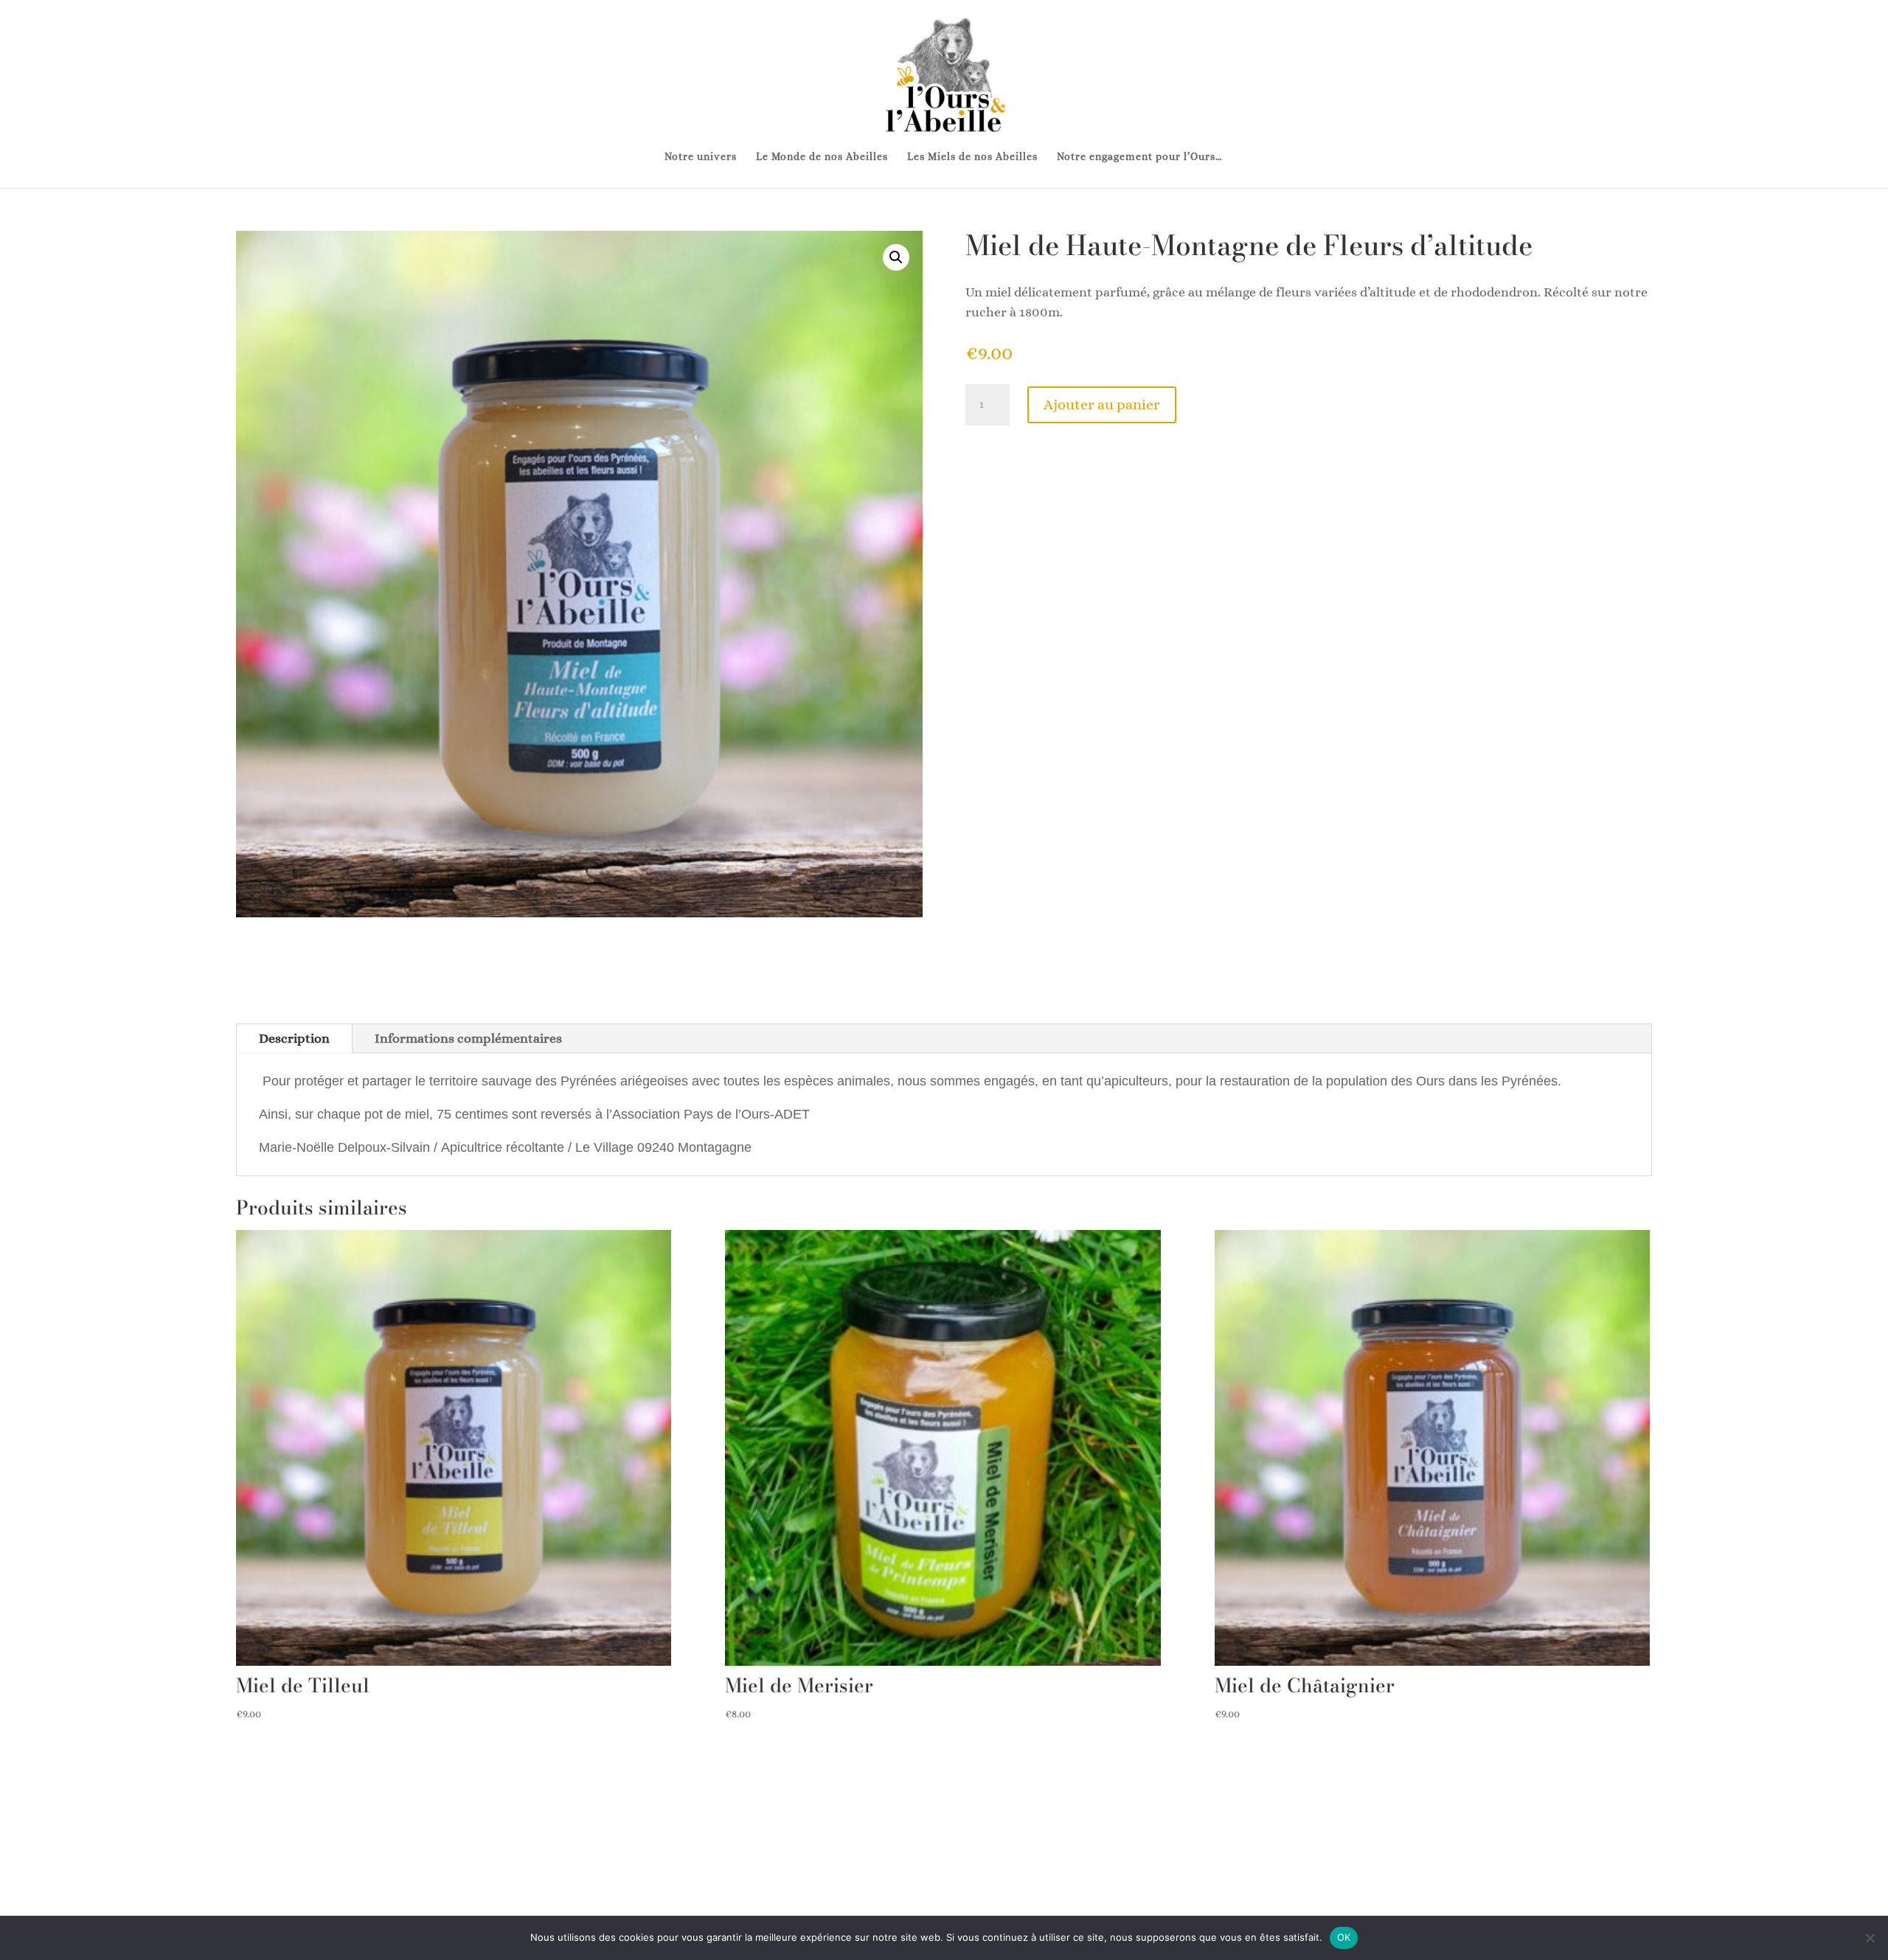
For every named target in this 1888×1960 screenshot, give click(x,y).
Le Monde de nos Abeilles (822, 157)
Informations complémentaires (468, 1038)
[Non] (1870, 1938)
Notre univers (701, 157)
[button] (896, 257)
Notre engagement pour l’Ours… (1140, 157)
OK (1344, 1937)
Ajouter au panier (1102, 404)
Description (294, 1038)
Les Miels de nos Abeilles (972, 157)
